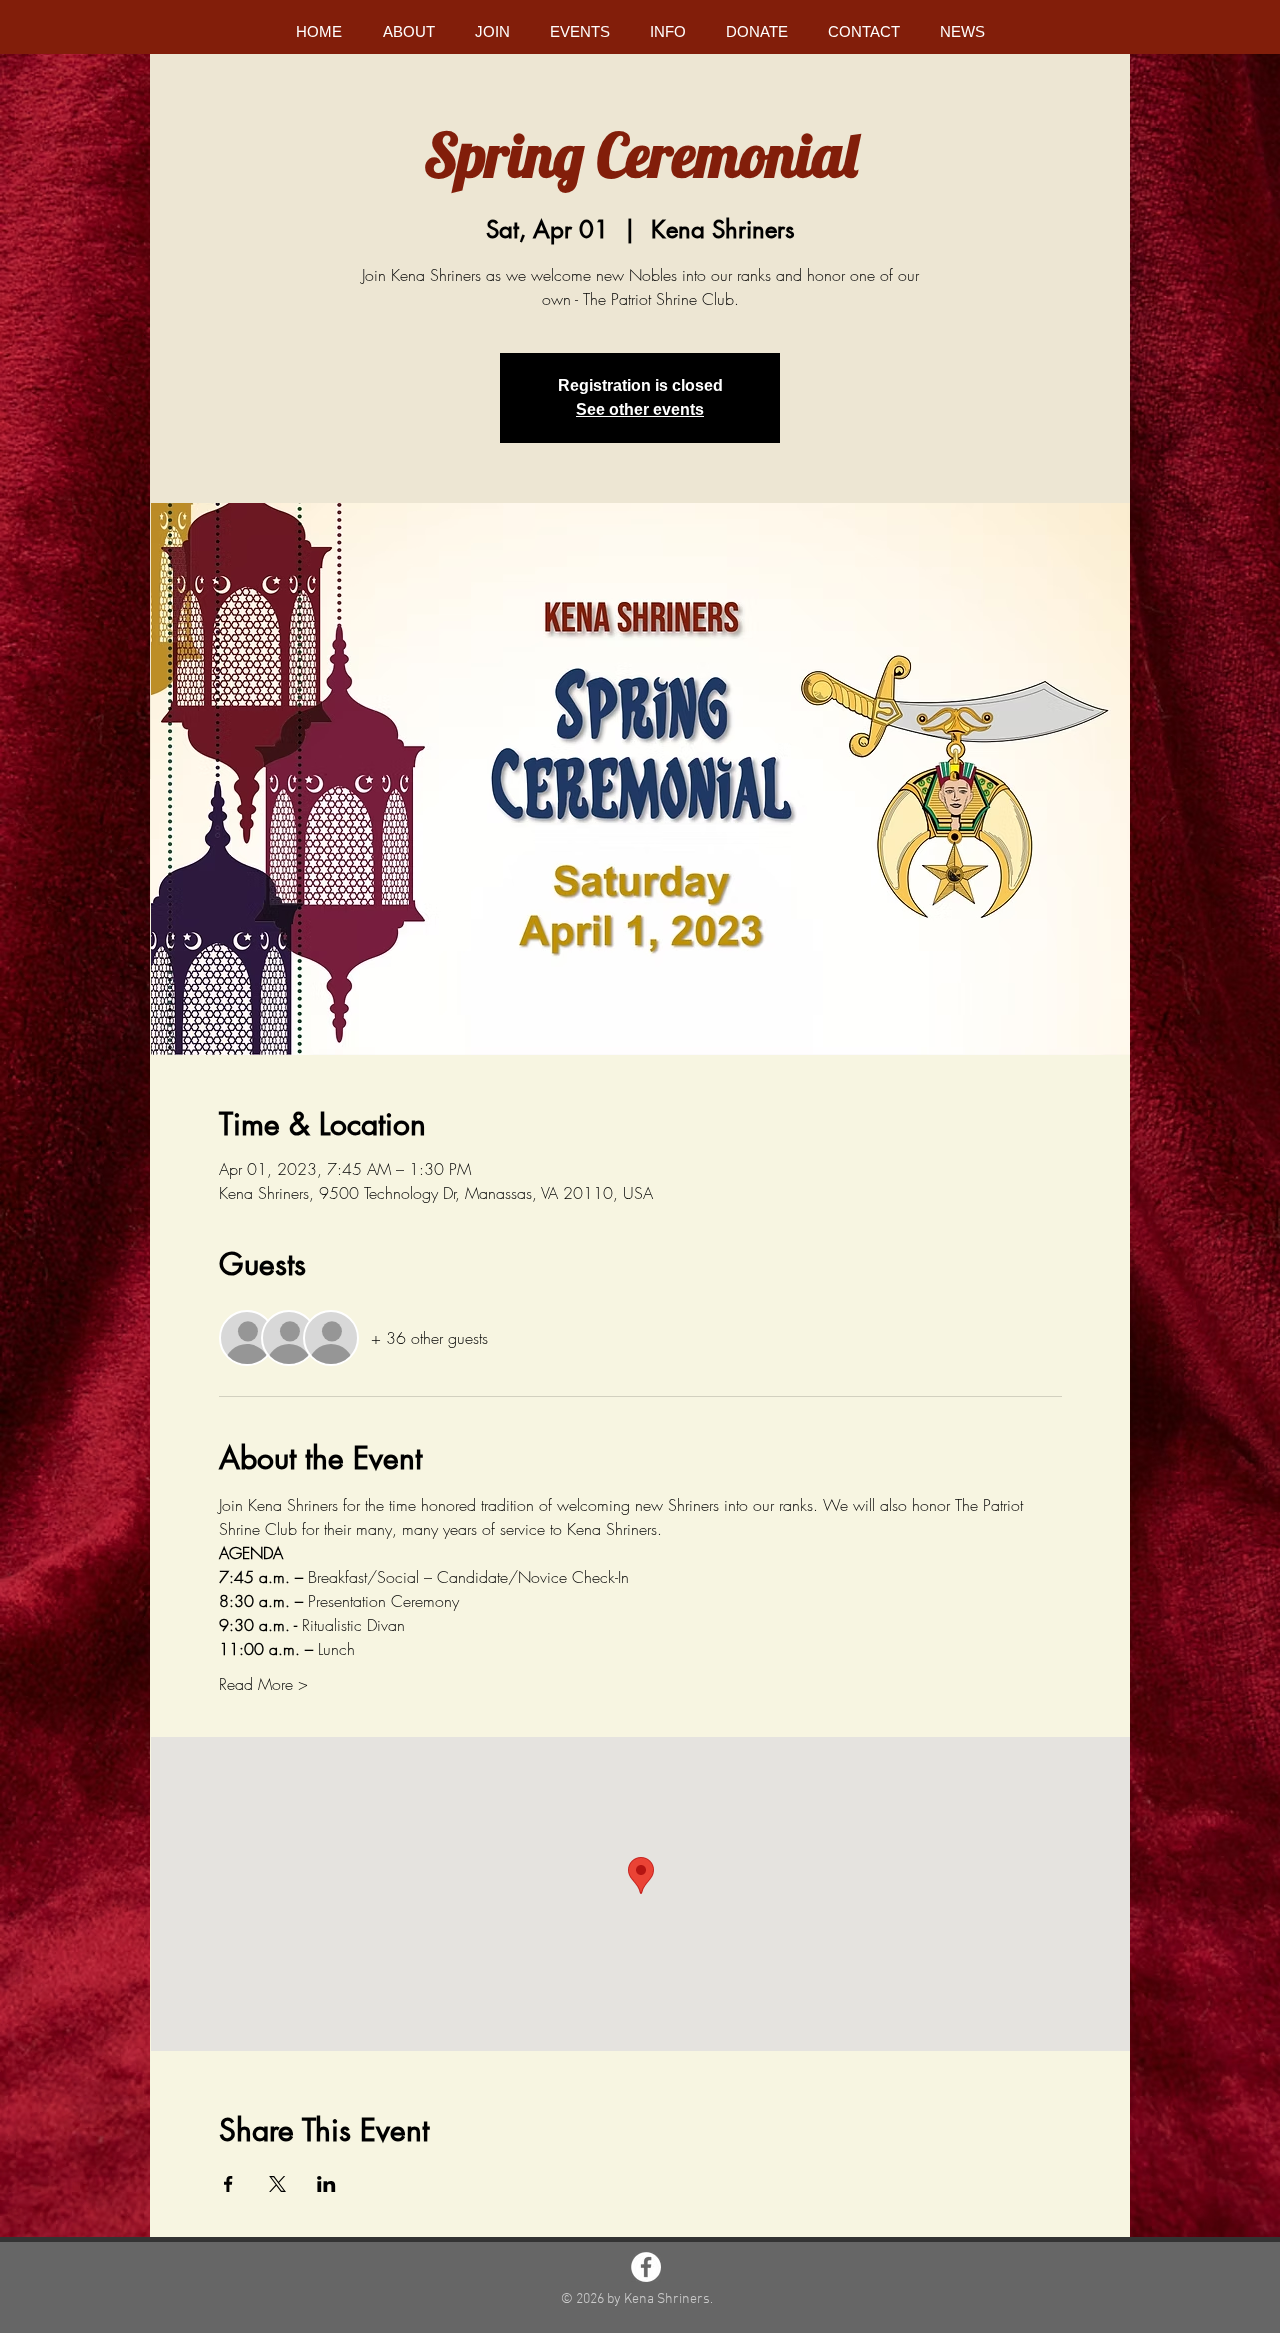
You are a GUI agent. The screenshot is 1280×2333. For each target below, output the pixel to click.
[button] (408, 31)
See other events (640, 409)
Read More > (263, 1684)
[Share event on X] (277, 2184)
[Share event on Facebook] (228, 2184)
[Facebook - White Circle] (646, 2267)
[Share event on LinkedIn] (326, 2184)
